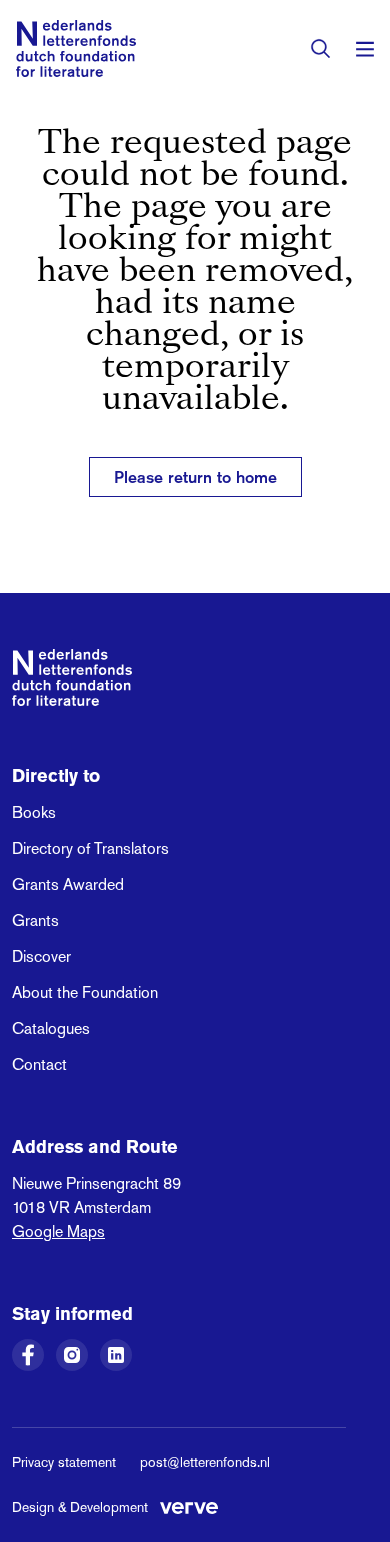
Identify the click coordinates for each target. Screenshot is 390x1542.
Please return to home (195, 477)
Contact (39, 1064)
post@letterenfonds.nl (205, 1462)
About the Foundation (85, 992)
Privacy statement (64, 1462)
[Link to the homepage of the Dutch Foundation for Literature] (76, 48)
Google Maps (58, 1231)
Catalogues (51, 1028)
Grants (35, 920)
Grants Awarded (68, 884)
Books (34, 812)
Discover (41, 956)
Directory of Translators (90, 848)
